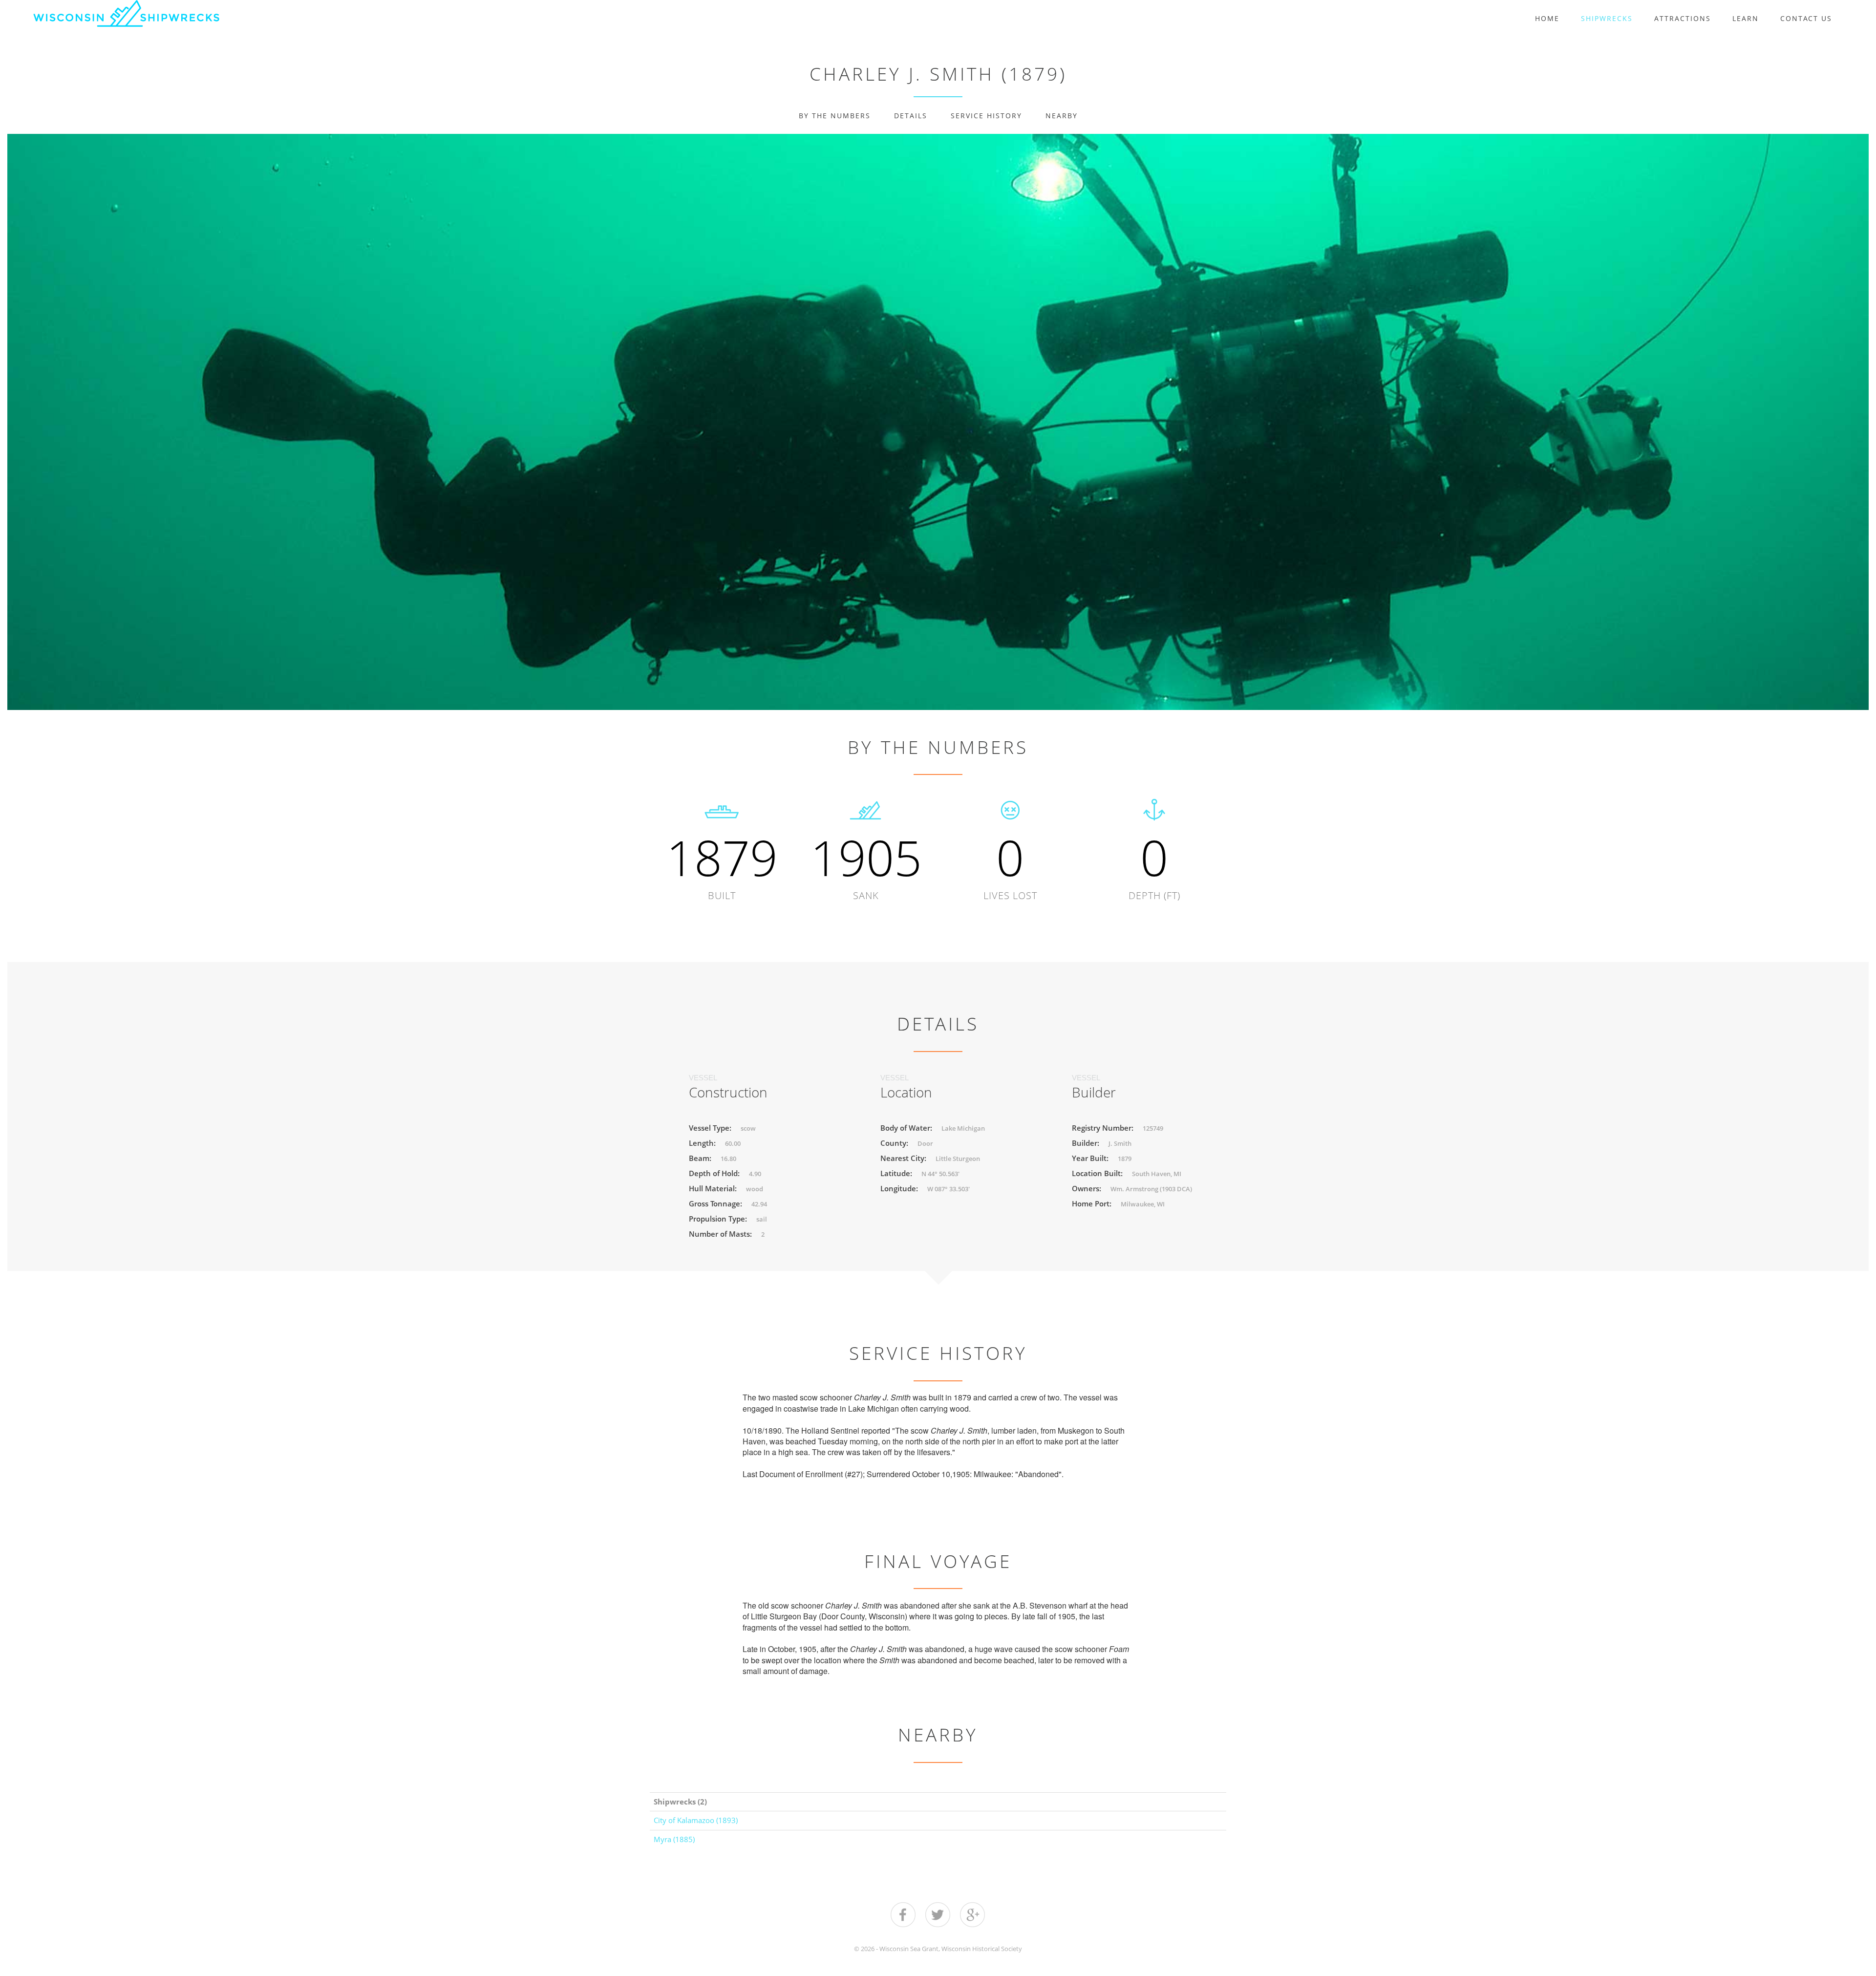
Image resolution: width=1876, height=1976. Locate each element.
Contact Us (1806, 18)
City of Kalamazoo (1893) (696, 1820)
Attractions (1683, 18)
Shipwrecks (1607, 18)
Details (911, 116)
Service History (986, 116)
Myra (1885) (674, 1839)
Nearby (1062, 116)
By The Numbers (835, 116)
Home (1547, 18)
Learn (1746, 18)
